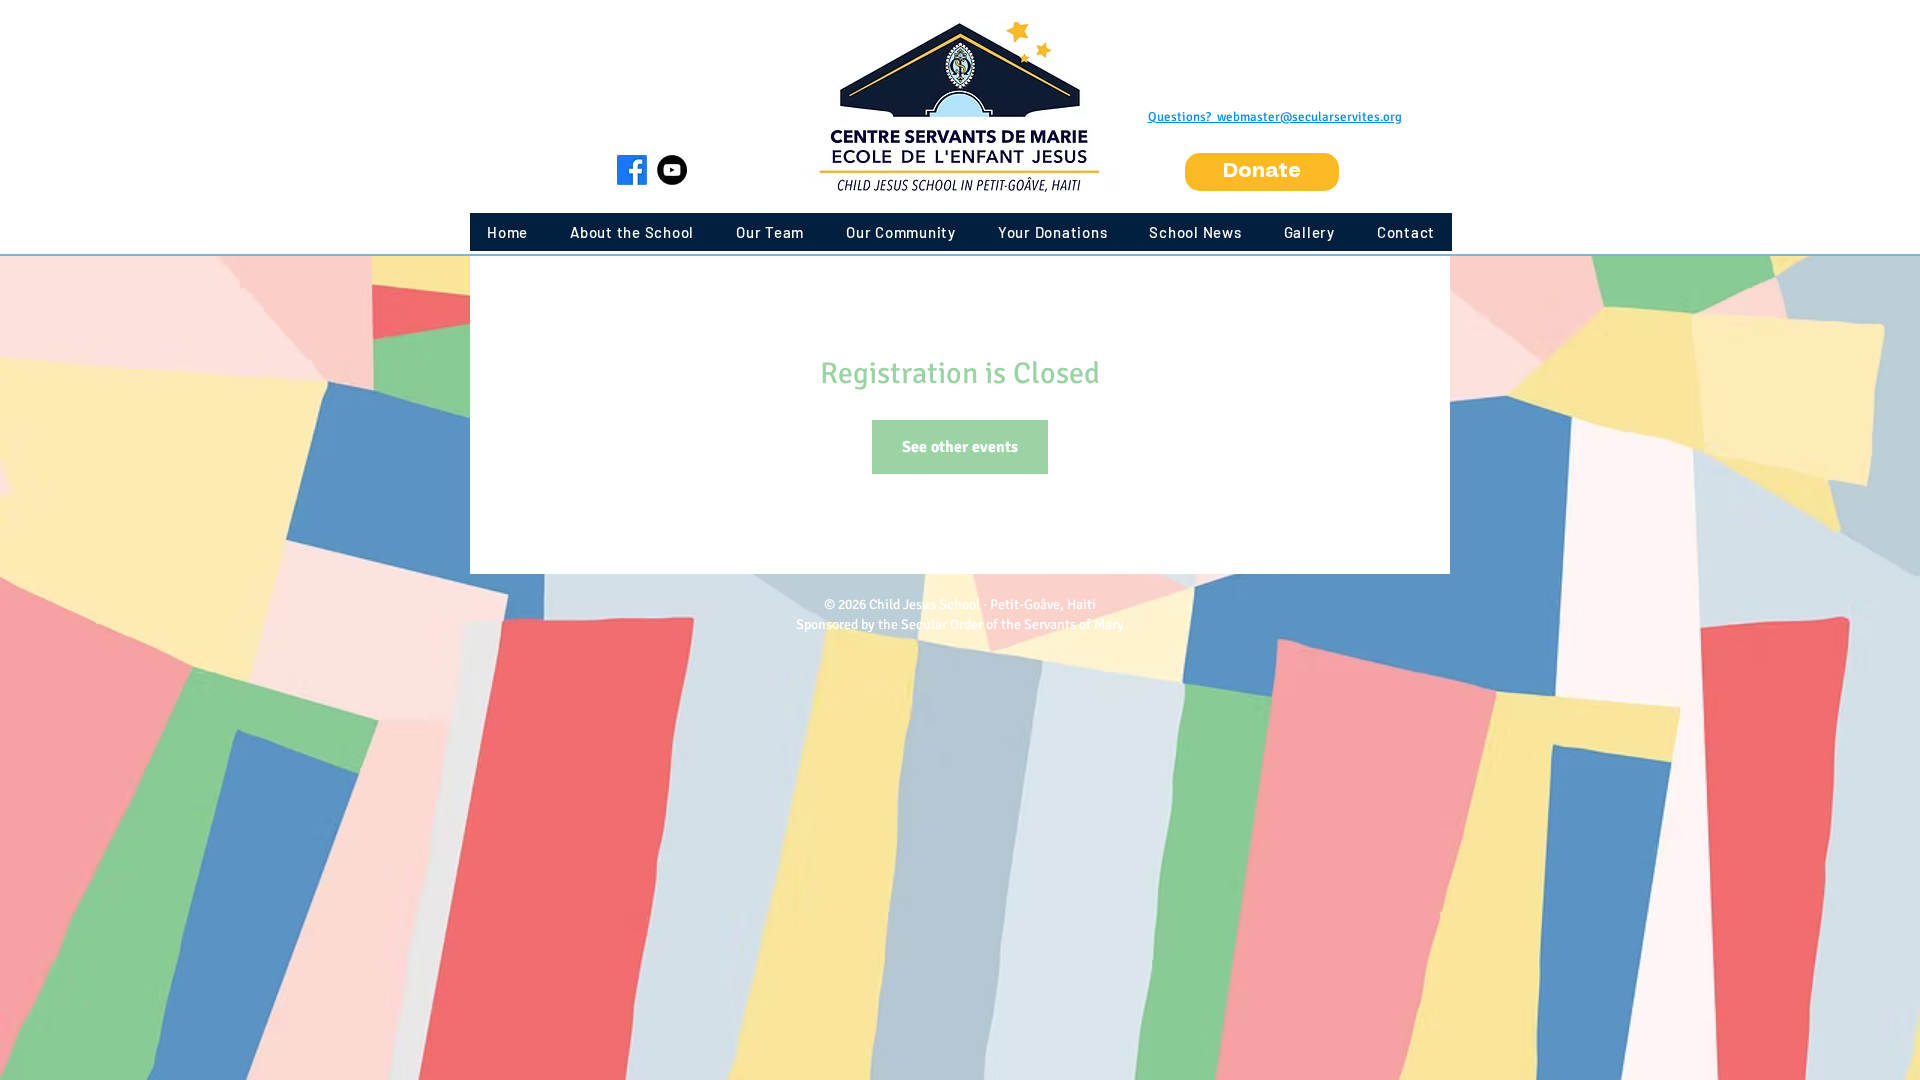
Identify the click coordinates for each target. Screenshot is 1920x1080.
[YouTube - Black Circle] (672, 170)
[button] (1262, 172)
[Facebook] (632, 170)
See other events (960, 447)
